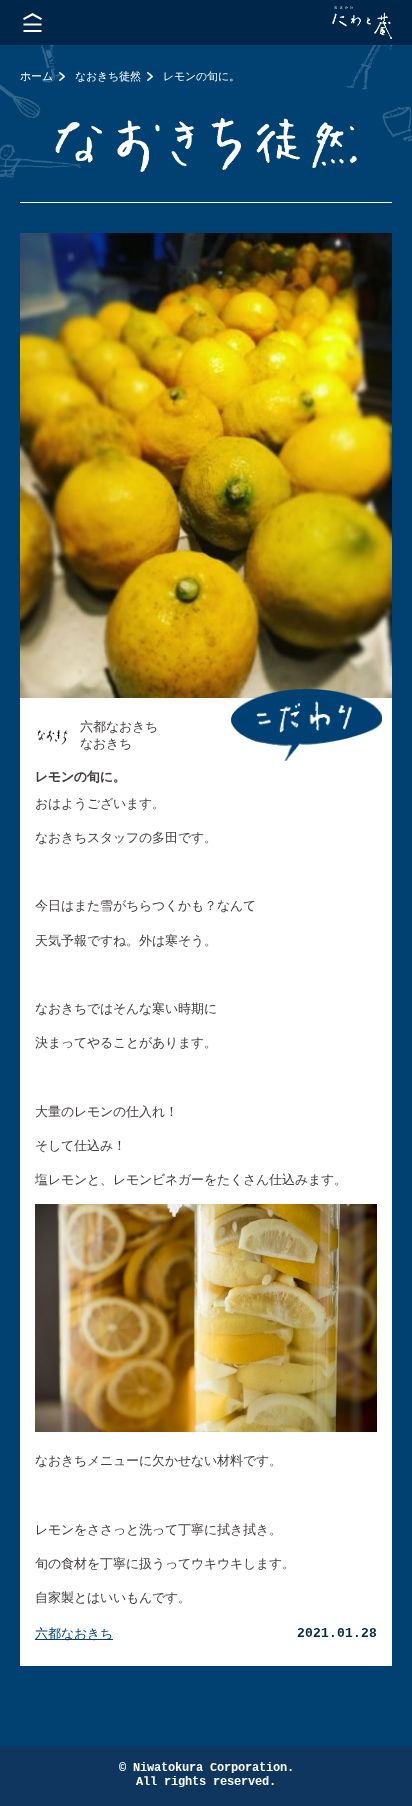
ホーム (36, 76)
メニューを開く (32, 22)
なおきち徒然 (108, 76)
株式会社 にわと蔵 (362, 22)
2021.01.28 (337, 1633)
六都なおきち (74, 1633)
